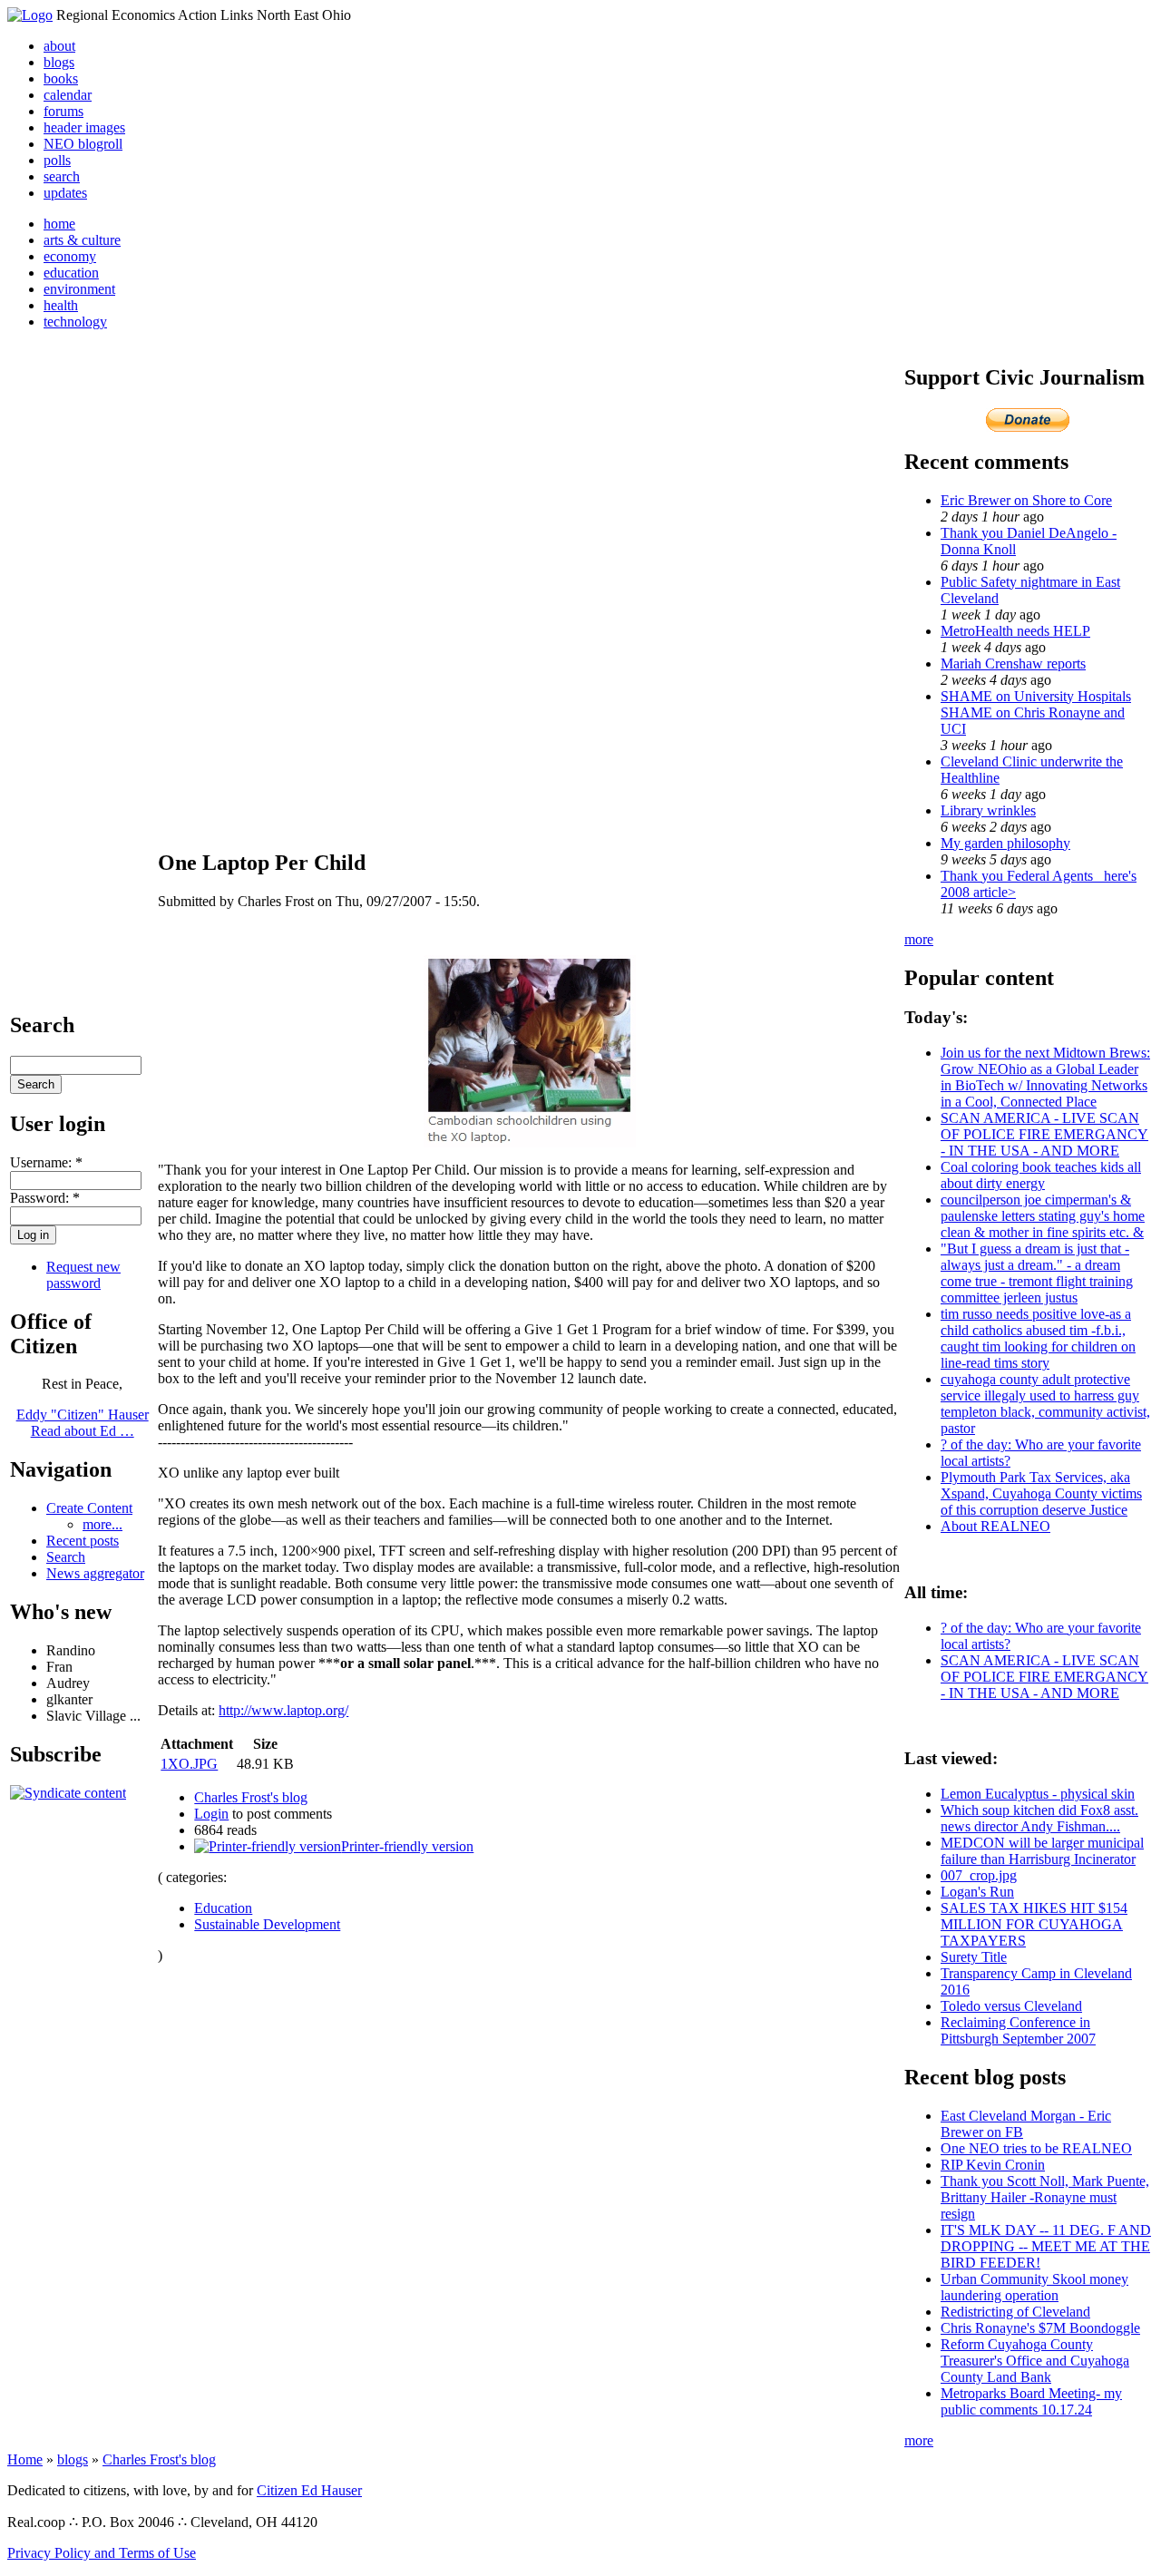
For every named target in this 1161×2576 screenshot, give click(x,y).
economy (70, 256)
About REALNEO (995, 1526)
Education (223, 1908)
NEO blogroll (83, 144)
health (61, 305)
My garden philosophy (1005, 843)
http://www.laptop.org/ (283, 1710)
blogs (59, 62)
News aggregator (95, 1573)
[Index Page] (30, 15)
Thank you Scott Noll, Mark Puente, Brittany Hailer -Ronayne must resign (1045, 2197)
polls (57, 160)
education (71, 273)
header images (84, 127)
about (59, 46)
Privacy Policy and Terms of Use (102, 2553)
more (919, 939)
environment (79, 289)
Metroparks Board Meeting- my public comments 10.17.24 (1031, 2401)
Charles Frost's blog (251, 1797)
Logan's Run (977, 1892)
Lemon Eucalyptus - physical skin (1038, 1794)
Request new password (83, 1275)
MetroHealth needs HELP (1015, 631)
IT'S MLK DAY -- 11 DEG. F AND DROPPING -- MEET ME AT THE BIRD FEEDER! (1046, 2246)
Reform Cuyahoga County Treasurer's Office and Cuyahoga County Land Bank (1035, 2361)
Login (211, 1814)
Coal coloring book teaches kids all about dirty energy (1041, 1175)
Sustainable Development (267, 1924)
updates (65, 193)
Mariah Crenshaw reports (1013, 664)
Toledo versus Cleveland (1011, 2006)
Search (66, 1557)
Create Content (89, 1508)
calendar (68, 95)
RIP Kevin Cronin (993, 2165)
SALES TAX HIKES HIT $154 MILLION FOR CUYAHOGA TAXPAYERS (1034, 1924)
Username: (46, 1162)
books (61, 78)
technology (75, 322)
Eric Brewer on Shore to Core (1026, 500)
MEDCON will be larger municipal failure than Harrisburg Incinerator (1042, 1851)
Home (25, 2459)
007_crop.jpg (979, 1875)
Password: (45, 1198)
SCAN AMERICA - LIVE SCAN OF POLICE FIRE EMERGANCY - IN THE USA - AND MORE (1044, 1134)
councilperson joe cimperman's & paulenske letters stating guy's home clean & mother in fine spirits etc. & (1043, 1216)
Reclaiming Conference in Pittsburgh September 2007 (1018, 2030)
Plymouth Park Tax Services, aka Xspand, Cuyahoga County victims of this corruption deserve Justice (1041, 1493)
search (62, 176)
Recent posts (83, 1541)
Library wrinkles (988, 810)
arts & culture (82, 240)
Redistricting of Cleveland (1015, 2312)
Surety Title (974, 1957)
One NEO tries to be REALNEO (1036, 2148)
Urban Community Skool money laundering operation (1034, 2287)
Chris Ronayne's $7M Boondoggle (1040, 2328)
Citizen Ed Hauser (309, 2490)
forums (63, 111)
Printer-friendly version (407, 1846)
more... (102, 1524)
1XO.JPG (189, 1764)
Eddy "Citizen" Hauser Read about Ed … (83, 1423)
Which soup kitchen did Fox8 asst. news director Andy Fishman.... (1039, 1818)
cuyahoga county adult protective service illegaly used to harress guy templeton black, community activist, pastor (1045, 1404)
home (59, 224)
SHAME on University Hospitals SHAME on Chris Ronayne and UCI (1036, 712)
